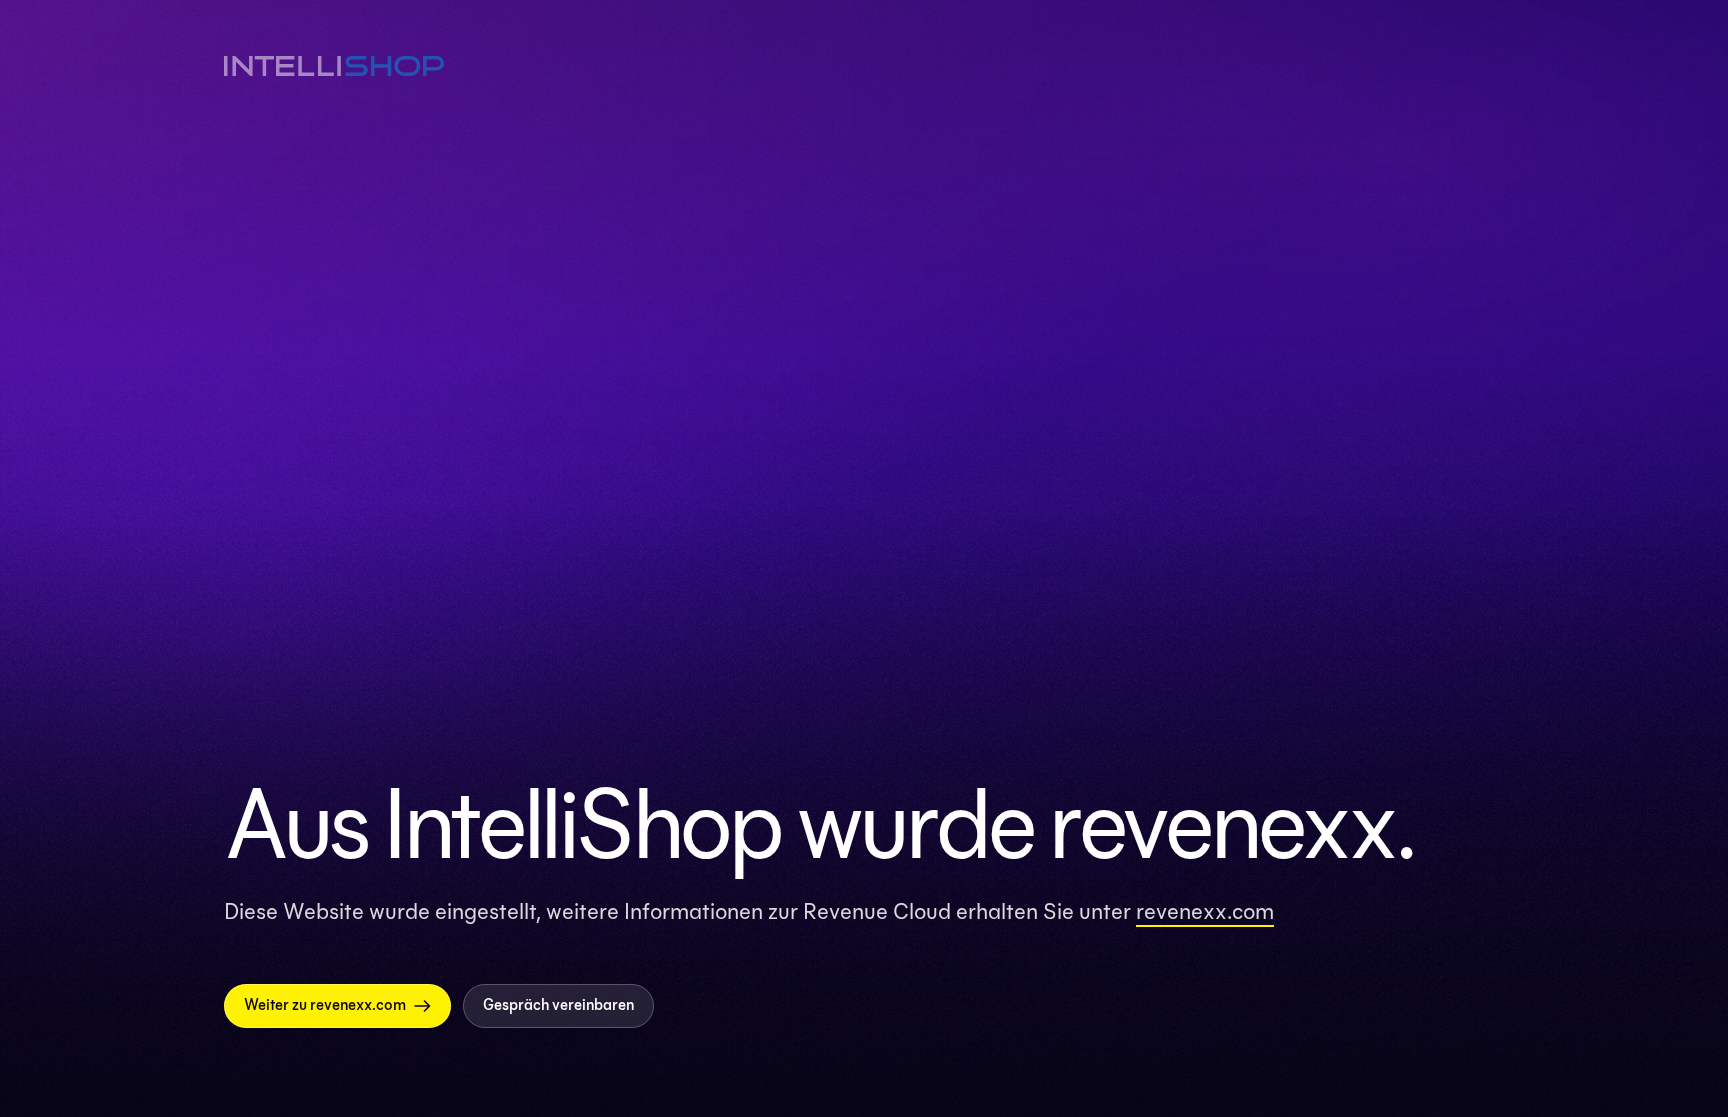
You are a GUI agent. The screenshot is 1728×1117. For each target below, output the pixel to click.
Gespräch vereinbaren (558, 1005)
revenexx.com (1205, 911)
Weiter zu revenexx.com (325, 1005)
